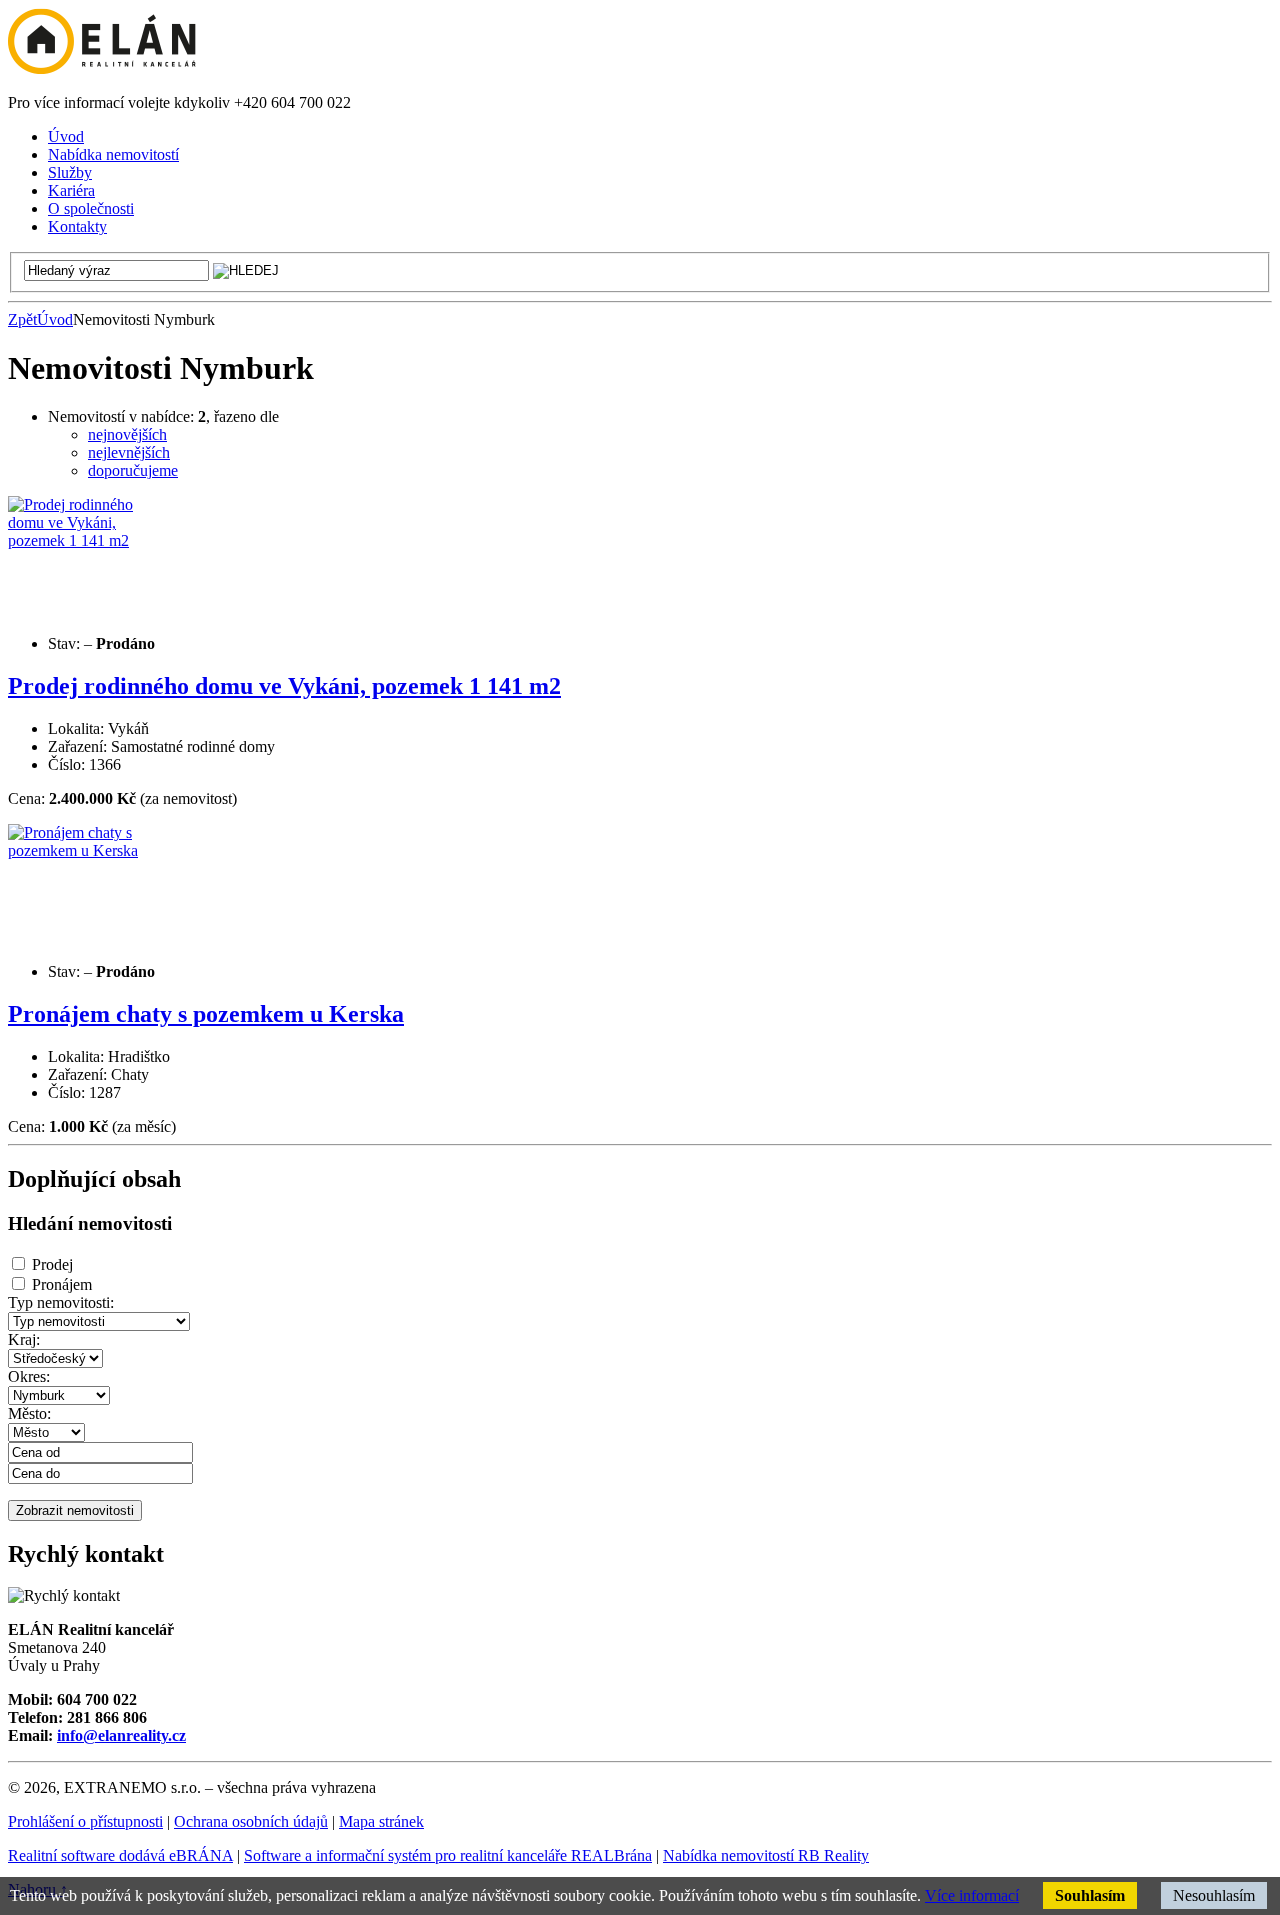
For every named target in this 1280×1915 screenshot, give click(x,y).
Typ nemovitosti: (61, 1302)
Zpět (22, 319)
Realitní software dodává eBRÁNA (120, 1855)
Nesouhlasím (1214, 1895)
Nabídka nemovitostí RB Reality (766, 1855)
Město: (29, 1413)
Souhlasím (1090, 1895)
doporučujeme (133, 470)
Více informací (972, 1895)
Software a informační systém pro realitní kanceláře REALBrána (448, 1855)
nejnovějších (127, 434)
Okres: (29, 1376)
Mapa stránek (381, 1821)
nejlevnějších (129, 452)
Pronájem (62, 1284)
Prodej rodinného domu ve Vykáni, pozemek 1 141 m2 (284, 686)
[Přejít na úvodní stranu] (102, 68)
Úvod (55, 319)
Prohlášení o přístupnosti (85, 1821)
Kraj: (24, 1339)
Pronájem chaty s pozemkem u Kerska (206, 1014)
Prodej (52, 1264)
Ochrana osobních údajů (251, 1821)
